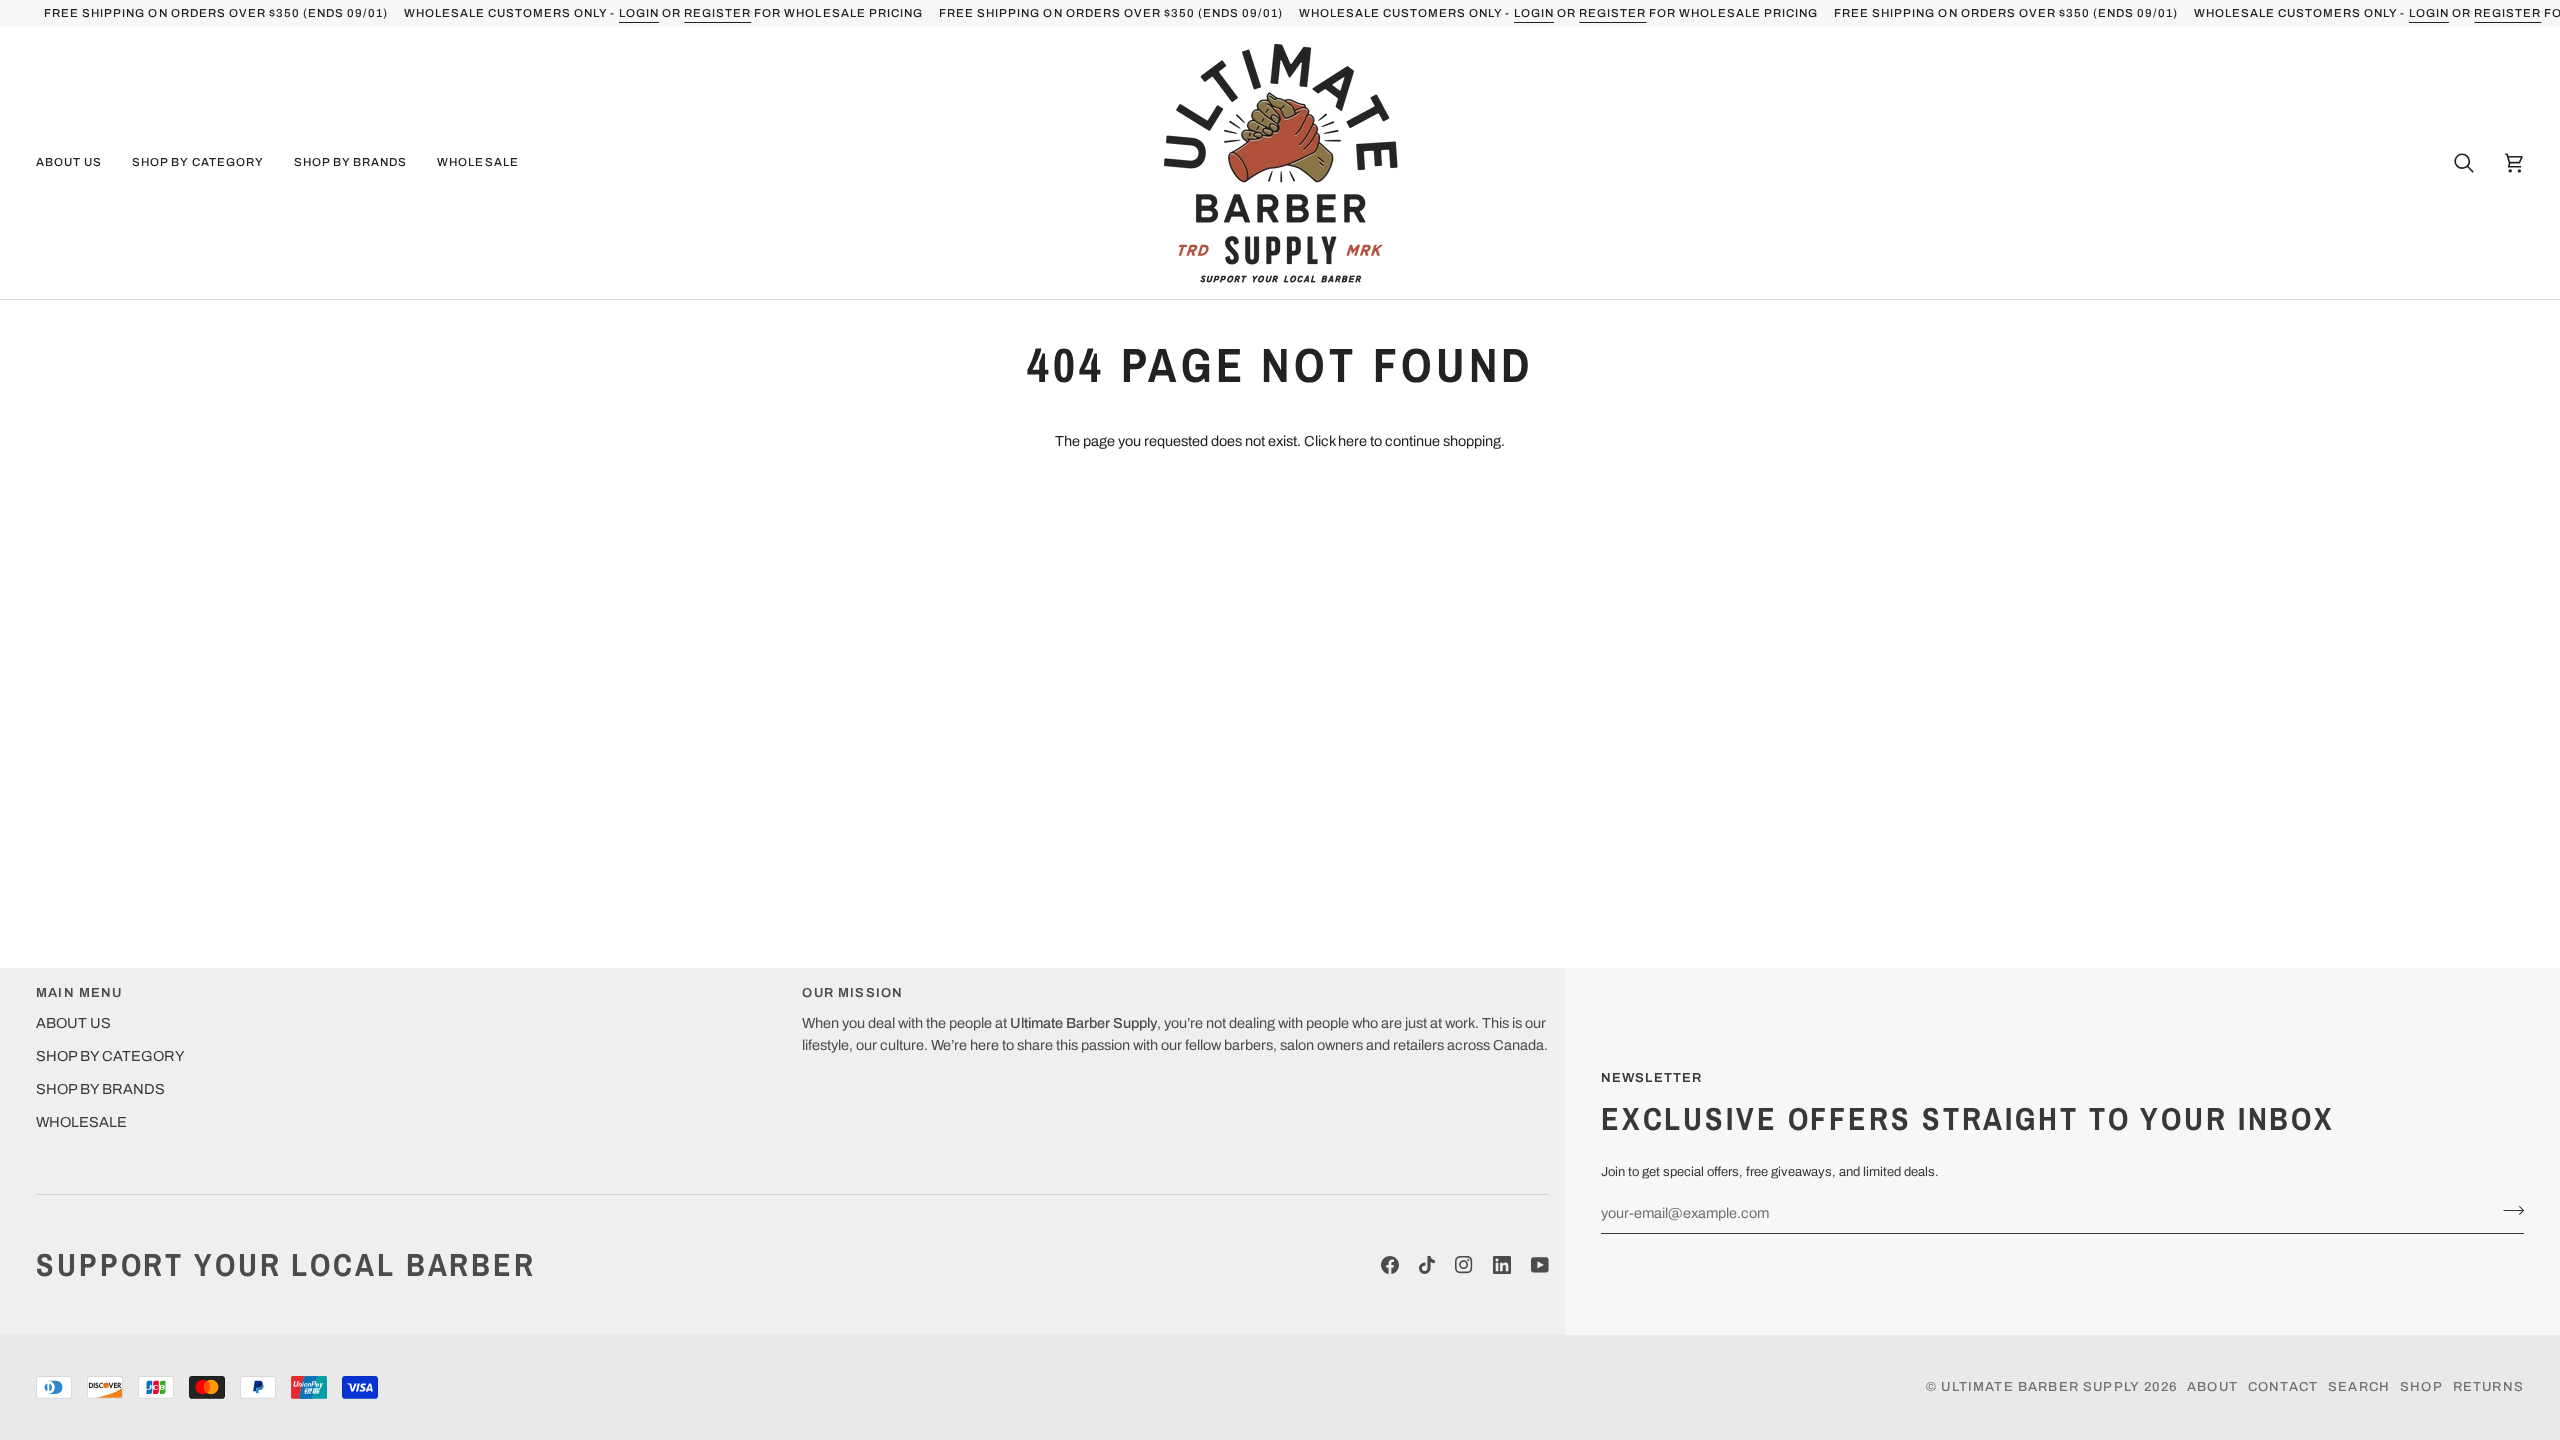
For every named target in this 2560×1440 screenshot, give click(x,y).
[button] (76, 163)
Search (2359, 1387)
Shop (2421, 1387)
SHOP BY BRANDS (100, 1089)
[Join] (2507, 1210)
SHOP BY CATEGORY (110, 1056)
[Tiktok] (1427, 1265)
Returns (2488, 1387)
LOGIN (639, 13)
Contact (2283, 1387)
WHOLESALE (81, 1122)
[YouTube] (1540, 1265)
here (1352, 441)
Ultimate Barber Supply (2040, 1387)
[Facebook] (1390, 1265)
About (2212, 1387)
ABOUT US (73, 1023)
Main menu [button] (79, 993)
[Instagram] (1464, 1265)
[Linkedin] (1502, 1265)
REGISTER (717, 13)
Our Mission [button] (852, 993)
